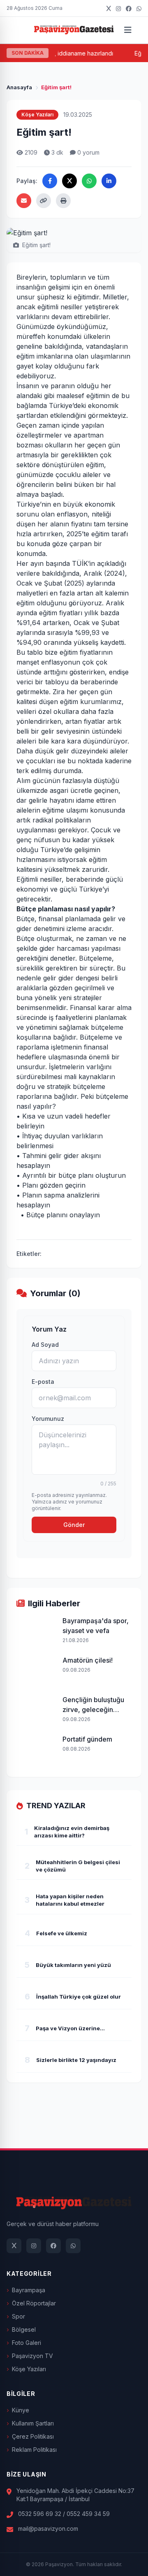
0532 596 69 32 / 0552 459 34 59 (64, 2514)
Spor (18, 2316)
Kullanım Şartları (33, 2423)
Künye (21, 2410)
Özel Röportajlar (34, 2303)
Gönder (74, 1525)
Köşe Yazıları (29, 2369)
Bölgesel (24, 2329)
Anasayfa (19, 87)
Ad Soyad (45, 1345)
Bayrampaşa (29, 2290)
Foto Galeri (27, 2343)
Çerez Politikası (33, 2436)
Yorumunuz (48, 1419)
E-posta (43, 1382)
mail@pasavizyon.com (48, 2529)
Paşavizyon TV (32, 2356)
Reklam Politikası (34, 2450)
